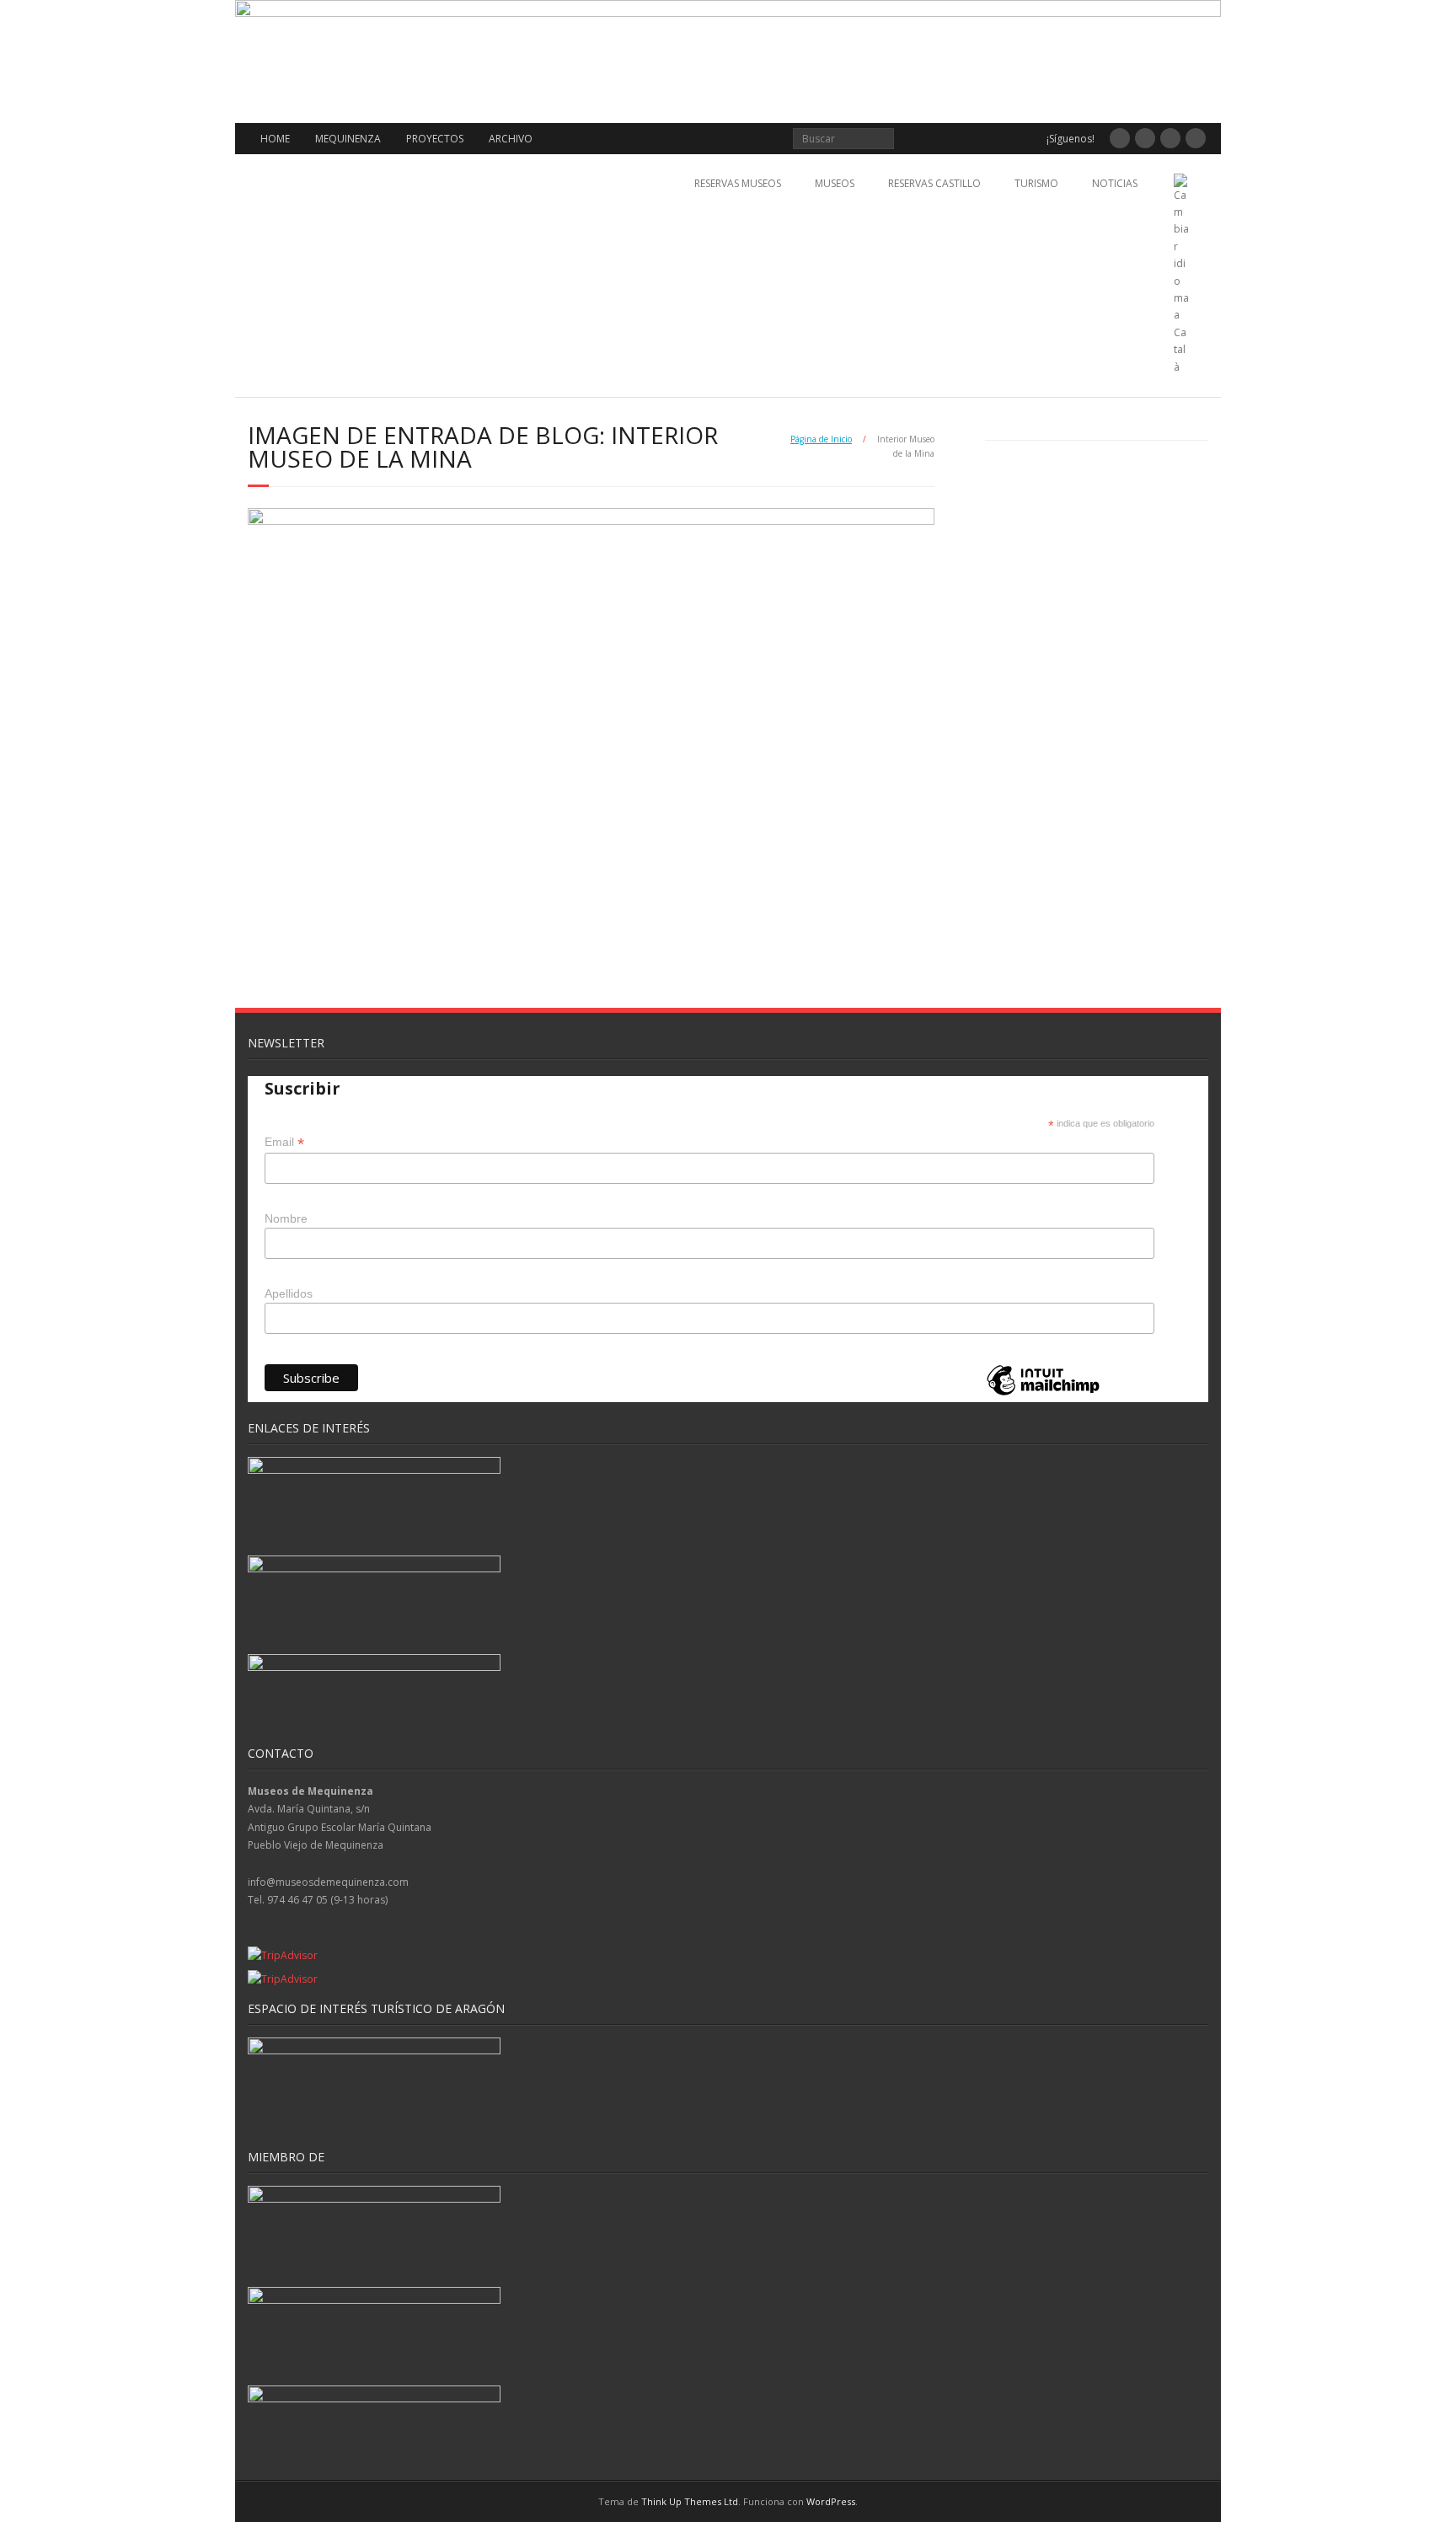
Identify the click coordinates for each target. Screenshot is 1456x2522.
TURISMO (1036, 183)
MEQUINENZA (348, 139)
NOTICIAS (1115, 183)
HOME (275, 139)
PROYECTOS (435, 139)
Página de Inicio (821, 439)
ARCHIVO (511, 139)
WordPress (831, 2501)
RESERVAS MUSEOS (738, 183)
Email (284, 1142)
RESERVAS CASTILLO (934, 183)
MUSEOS (835, 183)
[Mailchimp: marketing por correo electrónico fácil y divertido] (1043, 1394)
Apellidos (289, 1293)
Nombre (286, 1218)
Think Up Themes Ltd (690, 2501)
